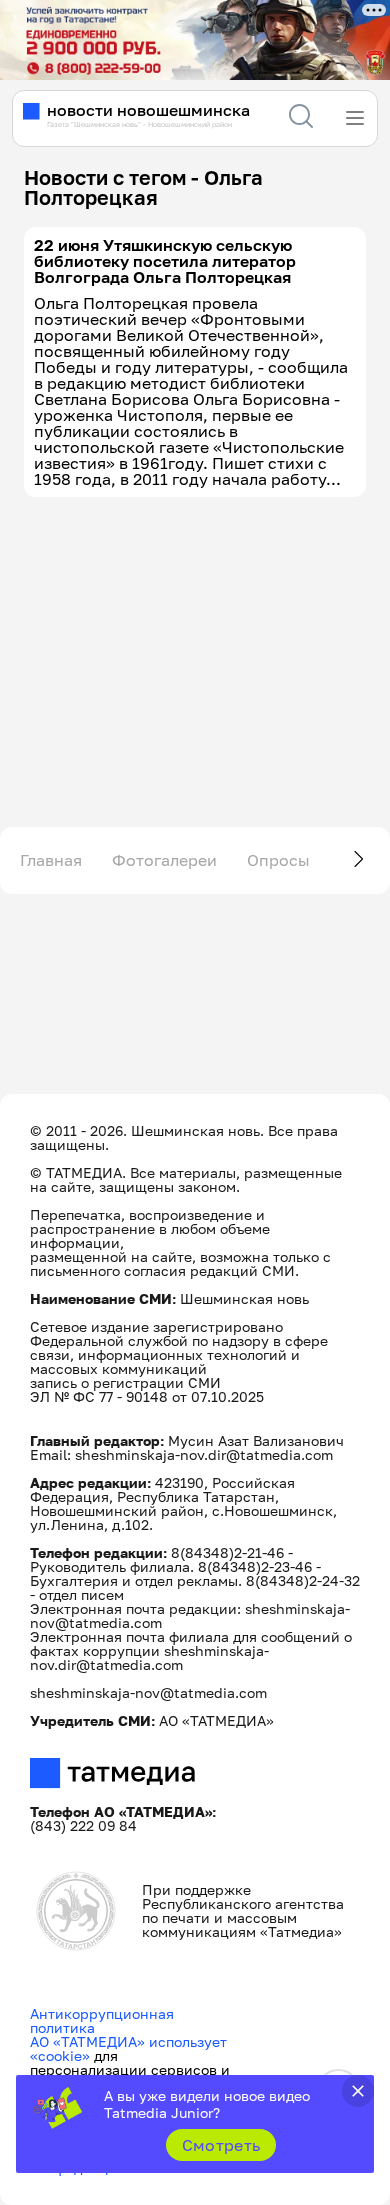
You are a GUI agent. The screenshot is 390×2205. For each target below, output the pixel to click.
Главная (51, 860)
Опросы (278, 860)
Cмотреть (221, 2145)
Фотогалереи (164, 860)
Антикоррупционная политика (102, 2020)
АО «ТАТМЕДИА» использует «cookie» (128, 2048)
